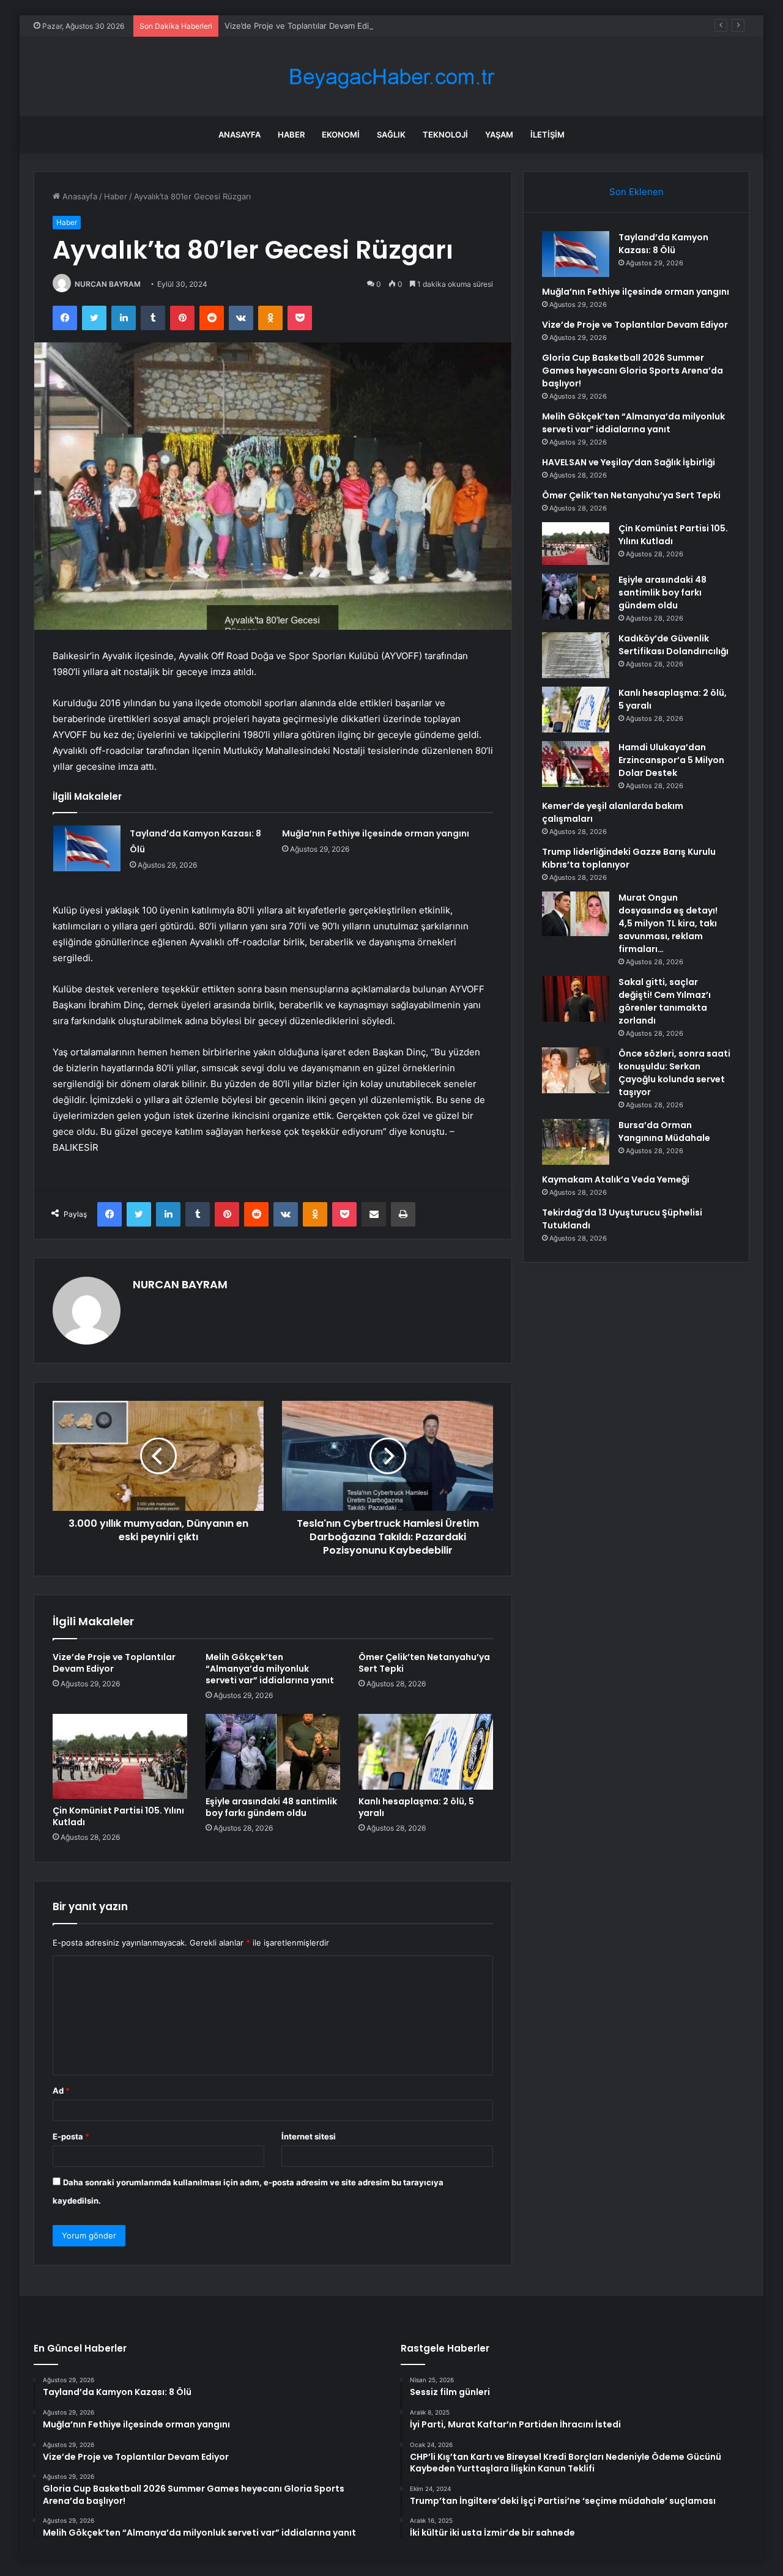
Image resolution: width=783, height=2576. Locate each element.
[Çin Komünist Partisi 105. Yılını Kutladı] (120, 1756)
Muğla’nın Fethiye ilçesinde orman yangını (376, 833)
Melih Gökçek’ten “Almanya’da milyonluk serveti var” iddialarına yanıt (270, 1669)
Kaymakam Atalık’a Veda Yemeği (616, 1179)
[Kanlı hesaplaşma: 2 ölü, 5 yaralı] (426, 1752)
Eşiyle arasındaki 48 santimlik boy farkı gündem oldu (271, 1807)
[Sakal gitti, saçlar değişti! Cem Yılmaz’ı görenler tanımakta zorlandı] (576, 999)
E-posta (71, 2136)
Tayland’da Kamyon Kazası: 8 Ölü (663, 244)
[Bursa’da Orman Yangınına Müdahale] (576, 1142)
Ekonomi (341, 135)
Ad (61, 2091)
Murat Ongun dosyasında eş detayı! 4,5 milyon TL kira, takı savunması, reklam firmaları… (668, 923)
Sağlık (391, 135)
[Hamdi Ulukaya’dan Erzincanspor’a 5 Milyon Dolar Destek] (576, 764)
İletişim (547, 135)
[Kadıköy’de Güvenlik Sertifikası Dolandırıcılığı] (576, 655)
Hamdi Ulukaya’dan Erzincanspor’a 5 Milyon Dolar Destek (671, 760)
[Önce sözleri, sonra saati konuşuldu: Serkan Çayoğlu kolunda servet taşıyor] (576, 1070)
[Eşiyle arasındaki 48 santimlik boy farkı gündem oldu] (273, 1752)
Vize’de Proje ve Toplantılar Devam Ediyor (303, 26)
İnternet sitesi (309, 2136)
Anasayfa (239, 135)
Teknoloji (445, 135)
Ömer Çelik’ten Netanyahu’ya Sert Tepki (424, 1663)
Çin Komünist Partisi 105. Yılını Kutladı (118, 1816)
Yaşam (499, 135)
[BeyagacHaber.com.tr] (391, 77)
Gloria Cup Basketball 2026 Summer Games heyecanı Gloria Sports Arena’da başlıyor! (633, 371)
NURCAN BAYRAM (108, 284)
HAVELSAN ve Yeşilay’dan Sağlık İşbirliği (629, 462)
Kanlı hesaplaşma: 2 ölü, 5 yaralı (416, 1807)
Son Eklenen (636, 192)
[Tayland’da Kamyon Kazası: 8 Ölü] (87, 848)
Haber (291, 135)
